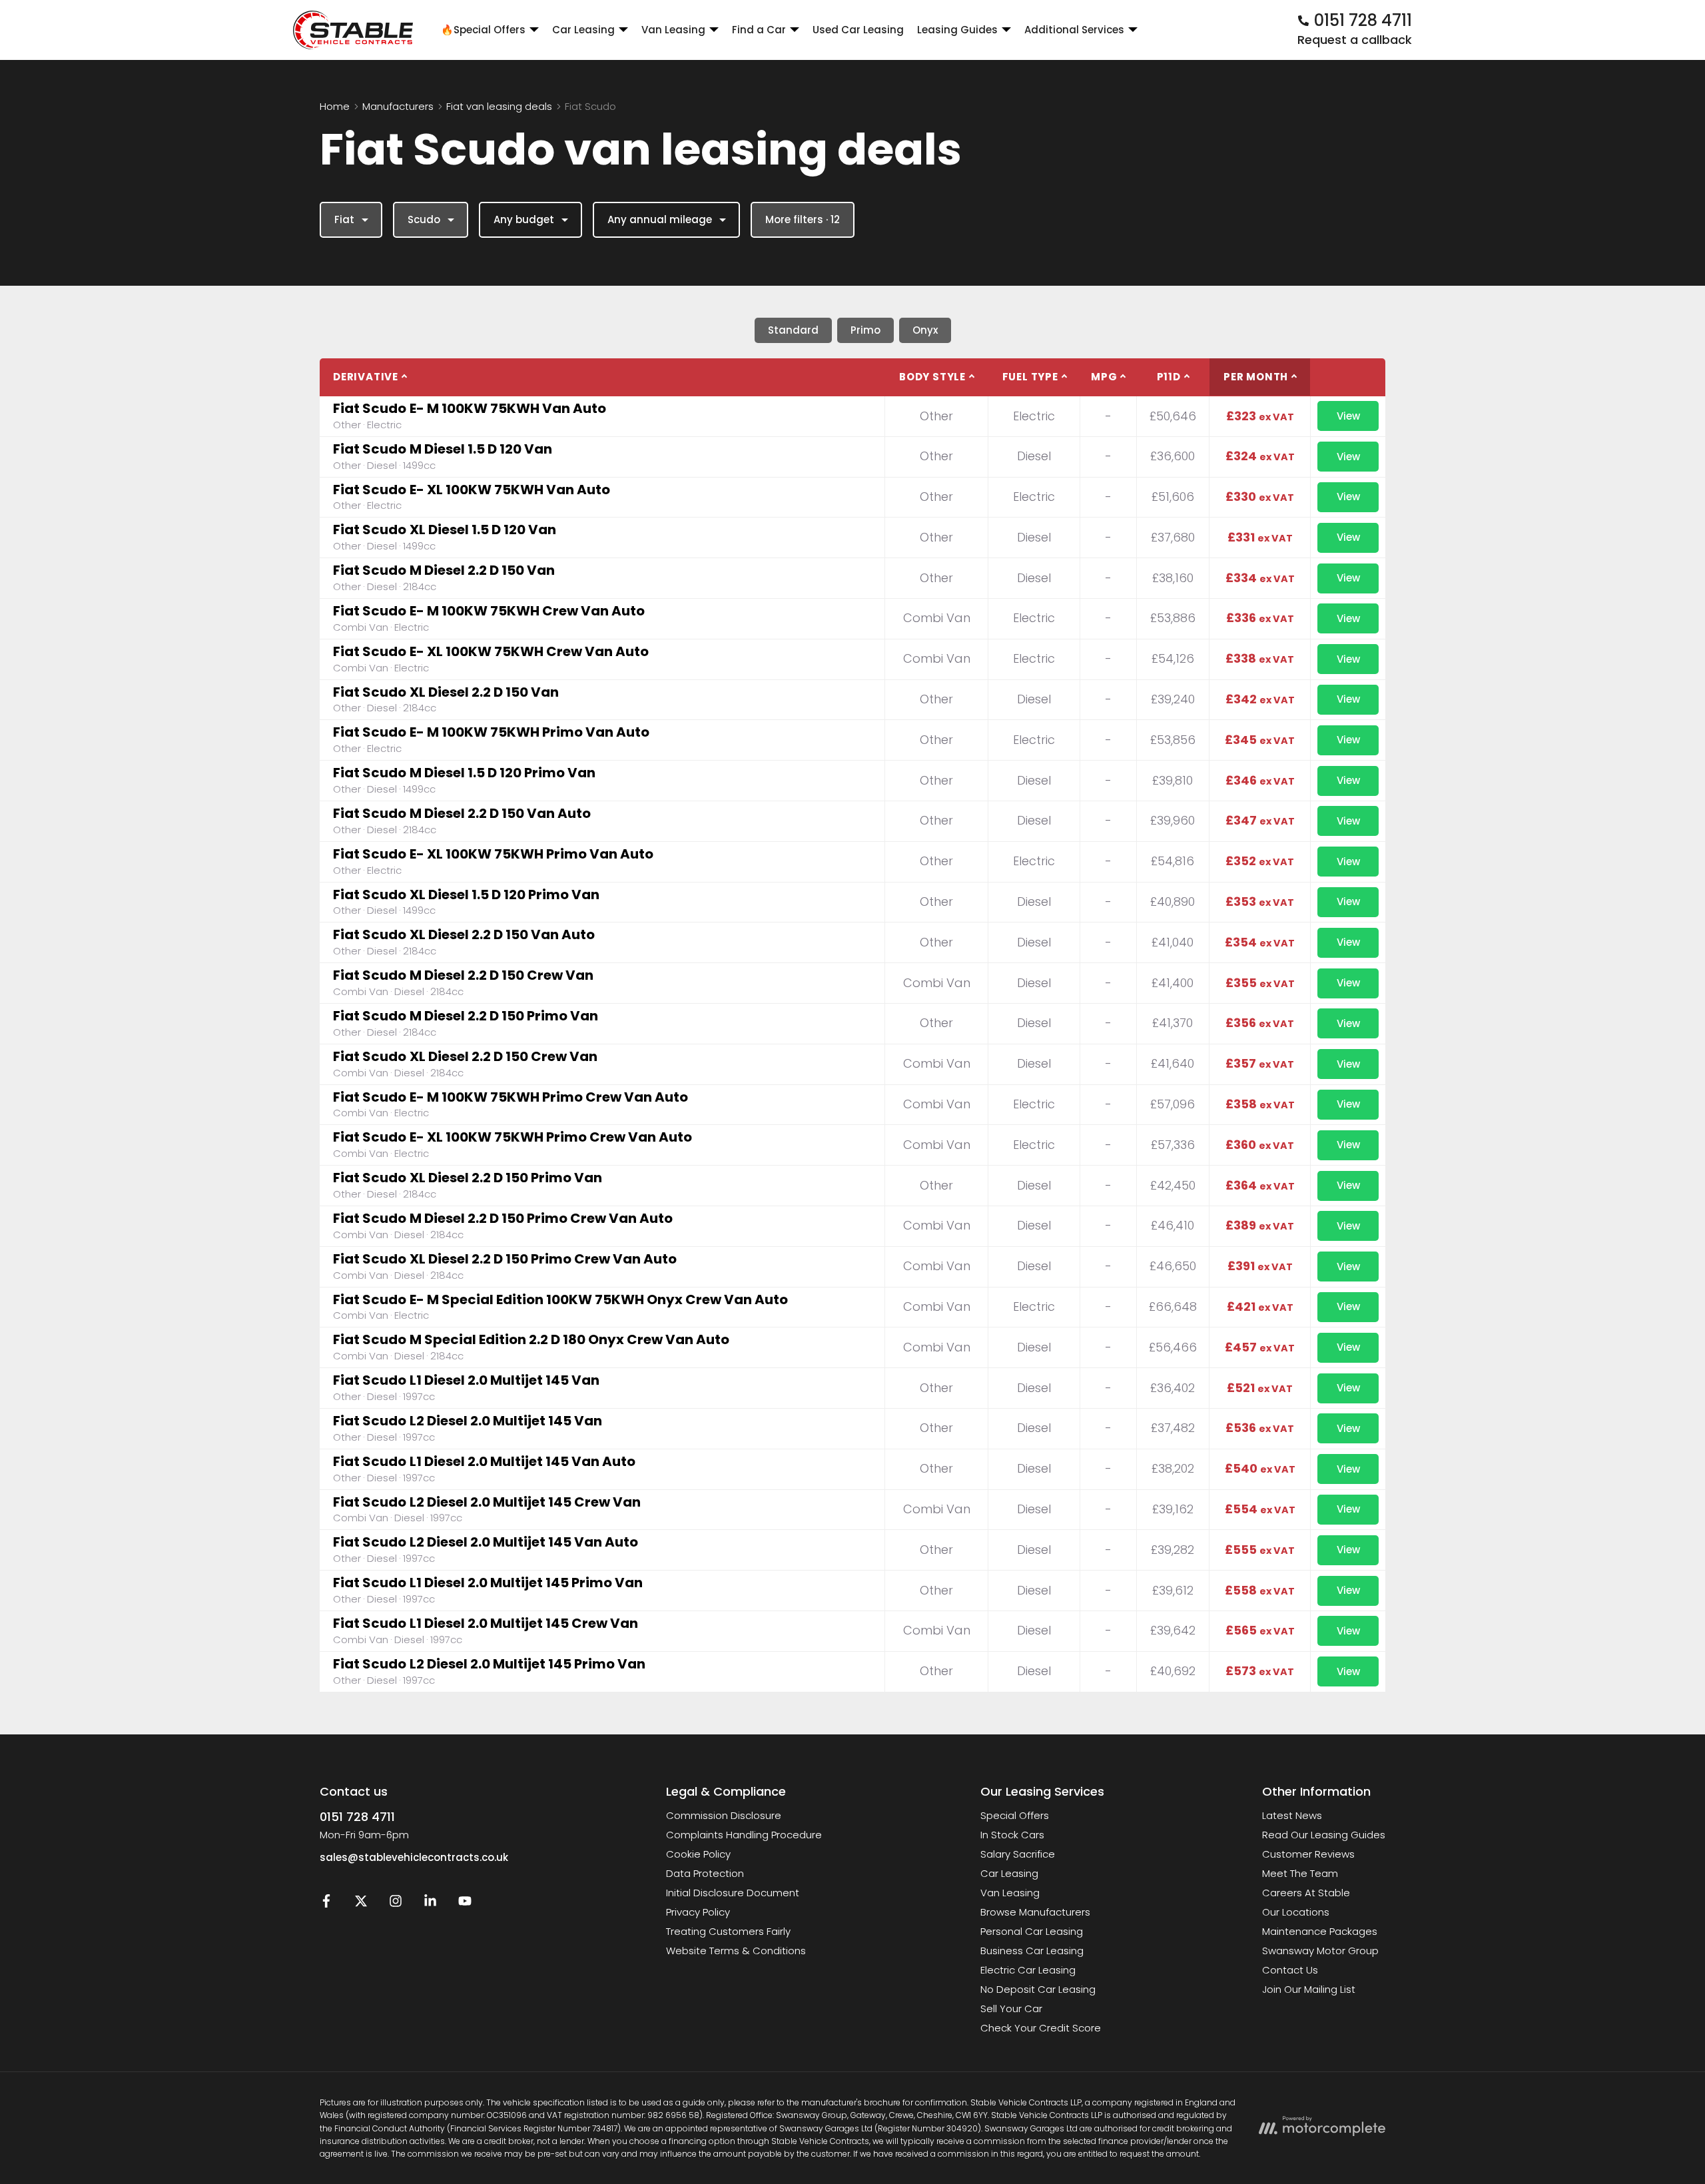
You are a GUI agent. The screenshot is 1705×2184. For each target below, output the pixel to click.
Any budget (524, 219)
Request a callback (1355, 40)
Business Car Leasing (1032, 1951)
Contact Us (1290, 1970)
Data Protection (705, 1873)
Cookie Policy (698, 1854)
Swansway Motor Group (1320, 1951)
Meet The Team (1300, 1873)
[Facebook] (326, 1904)
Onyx (925, 330)
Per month (1256, 377)
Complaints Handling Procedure (744, 1835)
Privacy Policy (698, 1912)
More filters (803, 219)
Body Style (932, 377)
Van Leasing (1010, 1893)
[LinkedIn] (430, 1904)
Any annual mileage (660, 219)
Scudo (424, 219)
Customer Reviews (1308, 1854)
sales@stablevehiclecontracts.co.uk (414, 1857)
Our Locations (1296, 1912)
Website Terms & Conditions (736, 1951)
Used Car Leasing (858, 30)
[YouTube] (465, 1904)
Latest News (1292, 1815)
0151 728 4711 (357, 1817)
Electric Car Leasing (1028, 1970)
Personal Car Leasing (1032, 1931)
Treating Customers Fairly (728, 1931)
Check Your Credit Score (1041, 2028)
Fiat (344, 219)
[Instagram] (396, 1904)
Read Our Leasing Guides (1324, 1835)
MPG (1104, 377)
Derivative (366, 377)
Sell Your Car (1011, 2008)
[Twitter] (361, 1904)
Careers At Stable (1306, 1893)
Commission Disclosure (724, 1815)
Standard (793, 330)
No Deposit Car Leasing (1038, 1989)
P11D (1169, 377)
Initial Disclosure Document (733, 1893)
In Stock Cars (1012, 1835)
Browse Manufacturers (1035, 1912)
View (1348, 416)
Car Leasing (1009, 1873)
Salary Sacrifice (1018, 1854)
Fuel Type (1030, 377)
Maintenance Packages (1320, 1931)
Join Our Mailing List (1309, 1989)
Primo (865, 330)
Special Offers (1015, 1815)
